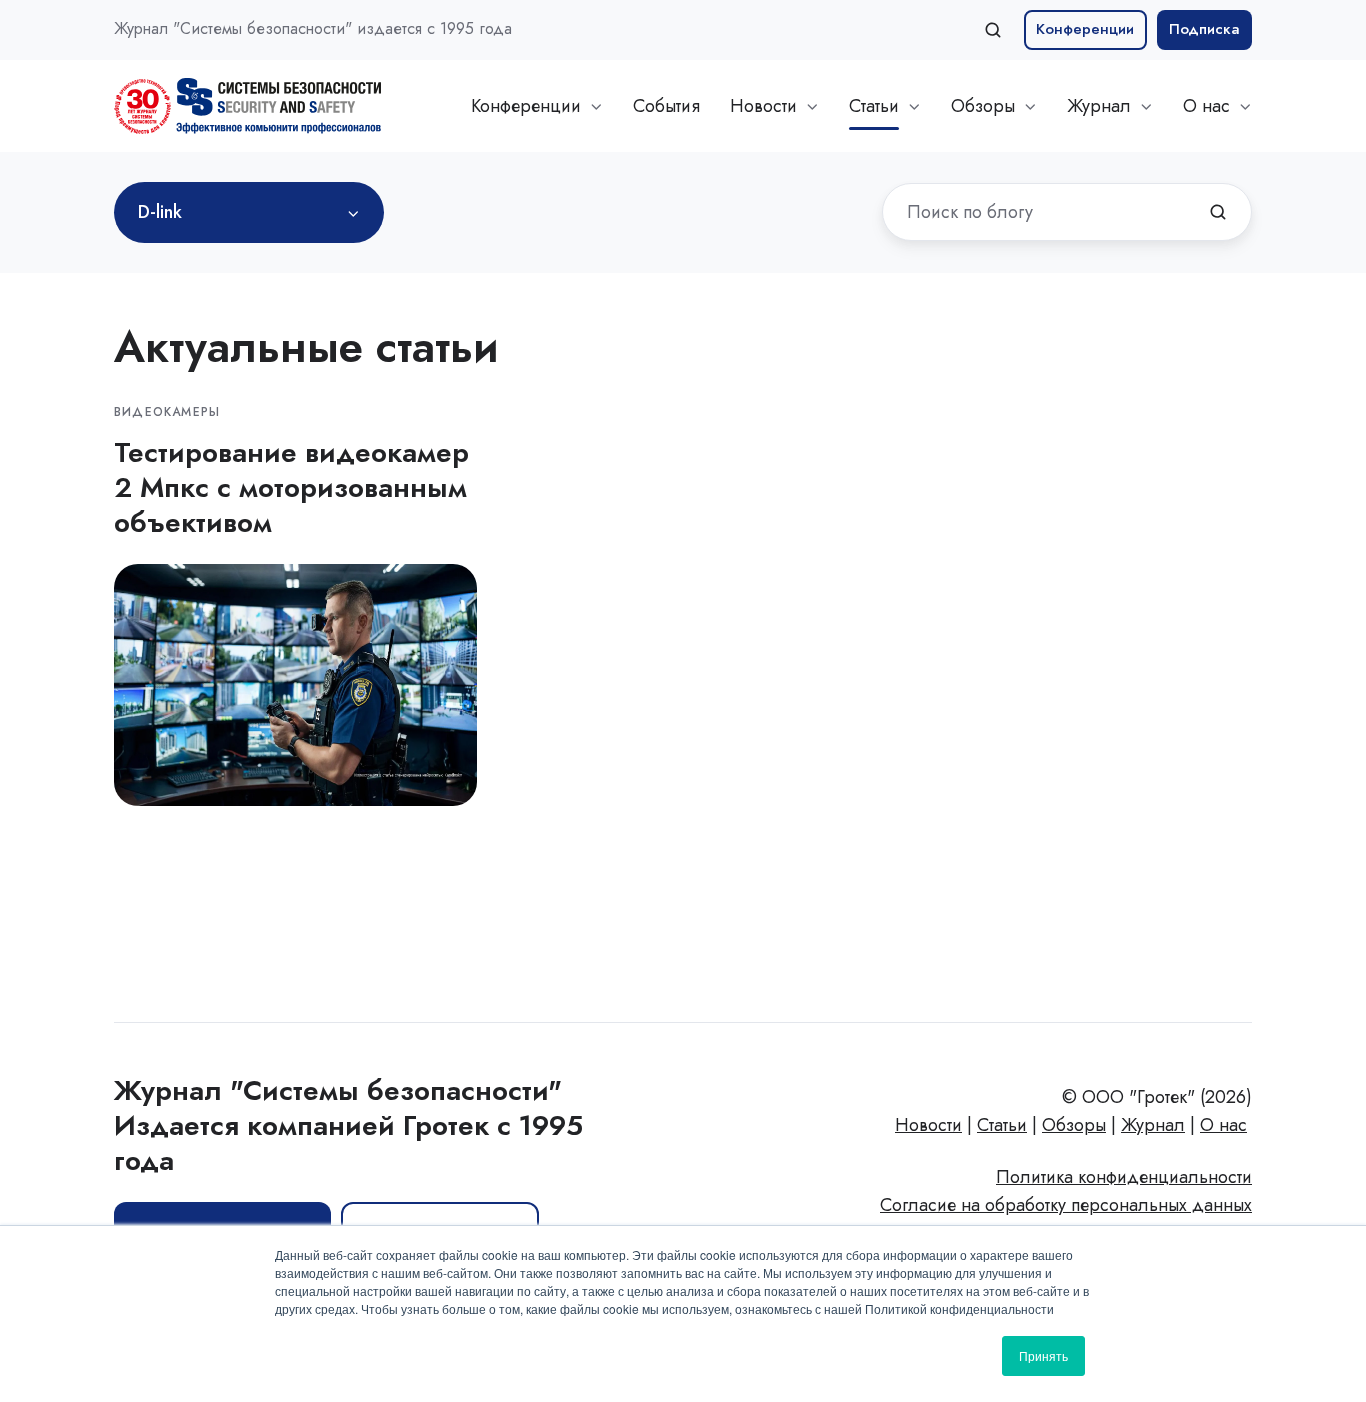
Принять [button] (1043, 1355)
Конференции (1085, 29)
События (666, 106)
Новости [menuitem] (928, 1125)
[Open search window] (993, 30)
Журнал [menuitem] (1153, 1125)
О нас (1206, 106)
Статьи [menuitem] (1002, 1125)
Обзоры (983, 106)
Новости (763, 106)
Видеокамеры (167, 412)
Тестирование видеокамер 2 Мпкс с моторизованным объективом (291, 487)
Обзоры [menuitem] (1074, 1125)
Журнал (1099, 106)
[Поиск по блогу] (1218, 212)
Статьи (874, 106)
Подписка (1204, 29)
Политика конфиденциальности (1124, 1177)
